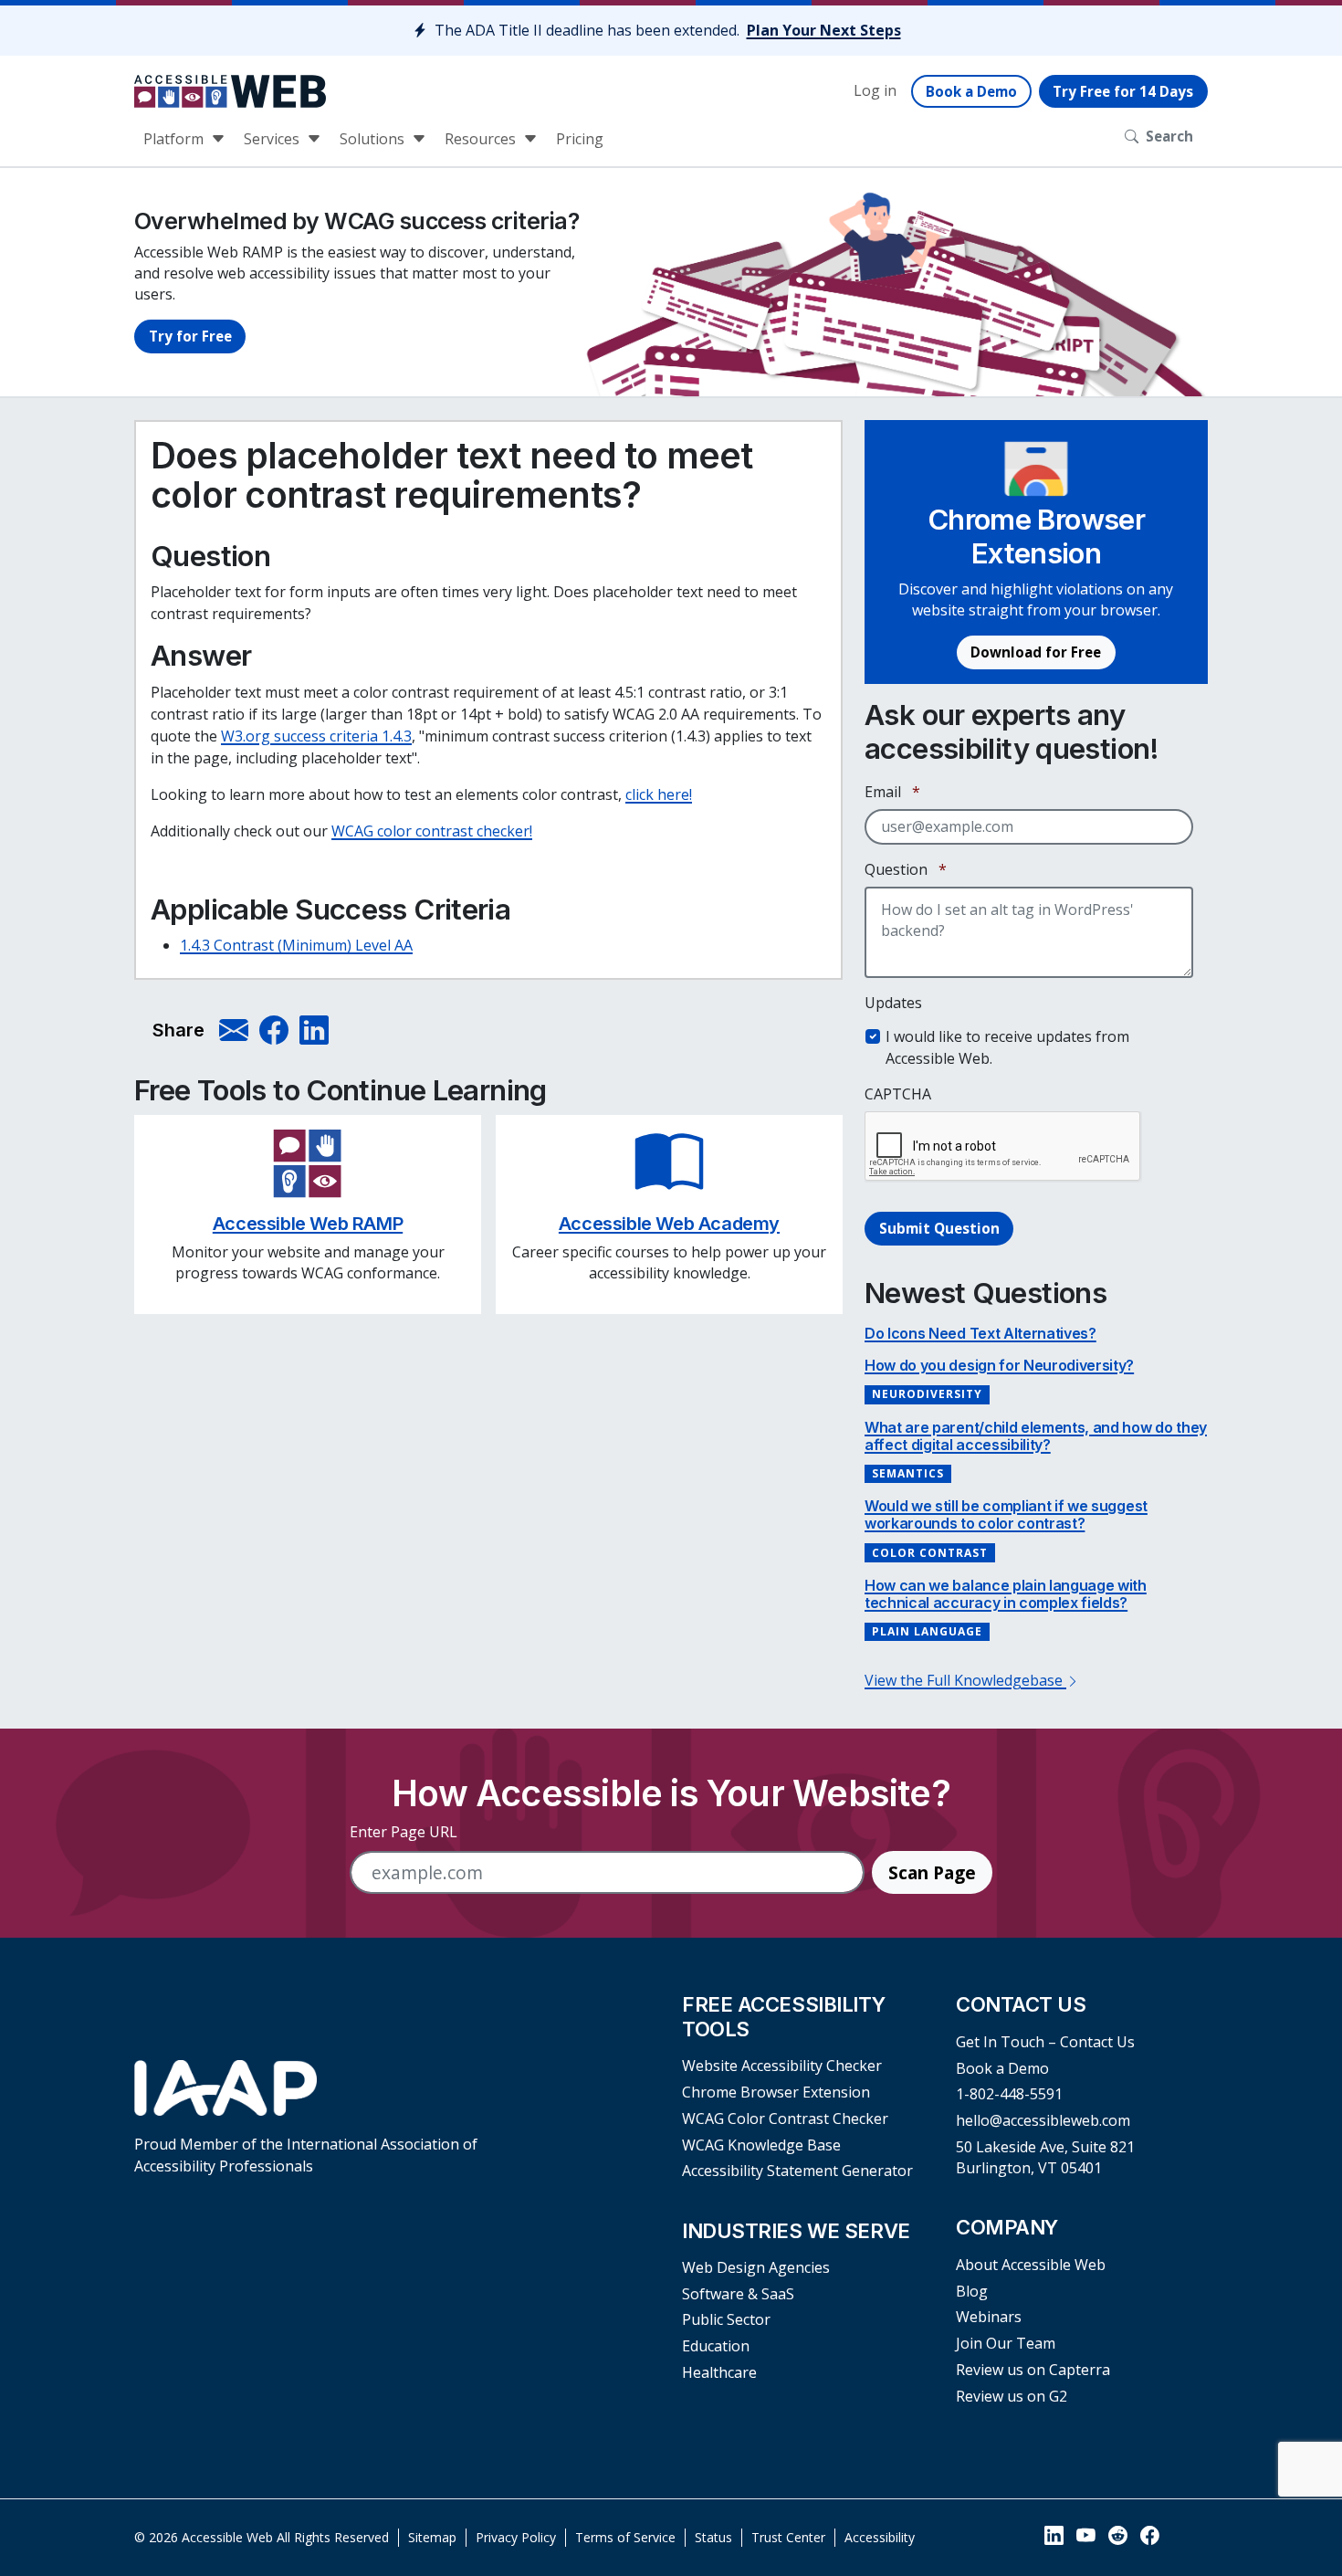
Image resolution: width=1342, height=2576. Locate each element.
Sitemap (432, 2537)
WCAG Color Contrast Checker (785, 2119)
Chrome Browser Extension (776, 2092)
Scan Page (932, 1872)
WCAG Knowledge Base (761, 2145)
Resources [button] (482, 139)
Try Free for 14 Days (1123, 91)
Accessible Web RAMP (308, 1224)
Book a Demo (971, 91)
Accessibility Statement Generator (797, 2171)
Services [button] (273, 139)
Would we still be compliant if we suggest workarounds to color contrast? (1006, 1514)
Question (906, 869)
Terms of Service (625, 2537)
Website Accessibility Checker (782, 2066)
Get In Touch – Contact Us (1045, 2042)
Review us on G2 (1012, 2396)
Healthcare (719, 2372)
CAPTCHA (898, 1094)
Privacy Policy (516, 2537)
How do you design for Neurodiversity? (999, 1365)
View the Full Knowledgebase (965, 1680)
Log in (875, 90)
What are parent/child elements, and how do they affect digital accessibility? (1036, 1436)
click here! (659, 794)
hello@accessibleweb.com (1043, 2120)
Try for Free (190, 336)
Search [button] (1169, 136)
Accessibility (880, 2537)
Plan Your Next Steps (824, 30)
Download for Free (1036, 652)
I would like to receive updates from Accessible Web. (1007, 1047)
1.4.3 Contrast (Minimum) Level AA (296, 945)
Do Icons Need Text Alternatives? (980, 1333)
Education (716, 2346)
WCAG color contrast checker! (432, 831)
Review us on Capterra (1033, 2370)
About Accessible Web (1031, 2265)
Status (713, 2537)
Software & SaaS (738, 2294)
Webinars (989, 2317)
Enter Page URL (404, 1832)
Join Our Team (1006, 2343)
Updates (893, 1003)
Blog (972, 2291)
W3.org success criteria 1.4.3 (316, 736)
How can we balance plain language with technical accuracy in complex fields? (1006, 1594)
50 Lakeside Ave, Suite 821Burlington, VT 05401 (1045, 2157)
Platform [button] (175, 139)
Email (892, 792)
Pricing (580, 139)
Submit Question (939, 1228)
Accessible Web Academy (669, 1224)
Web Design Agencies (756, 2267)
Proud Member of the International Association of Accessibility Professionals (306, 2155)
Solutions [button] (374, 139)
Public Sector (726, 2319)
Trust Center (788, 2537)
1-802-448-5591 (1009, 2094)
